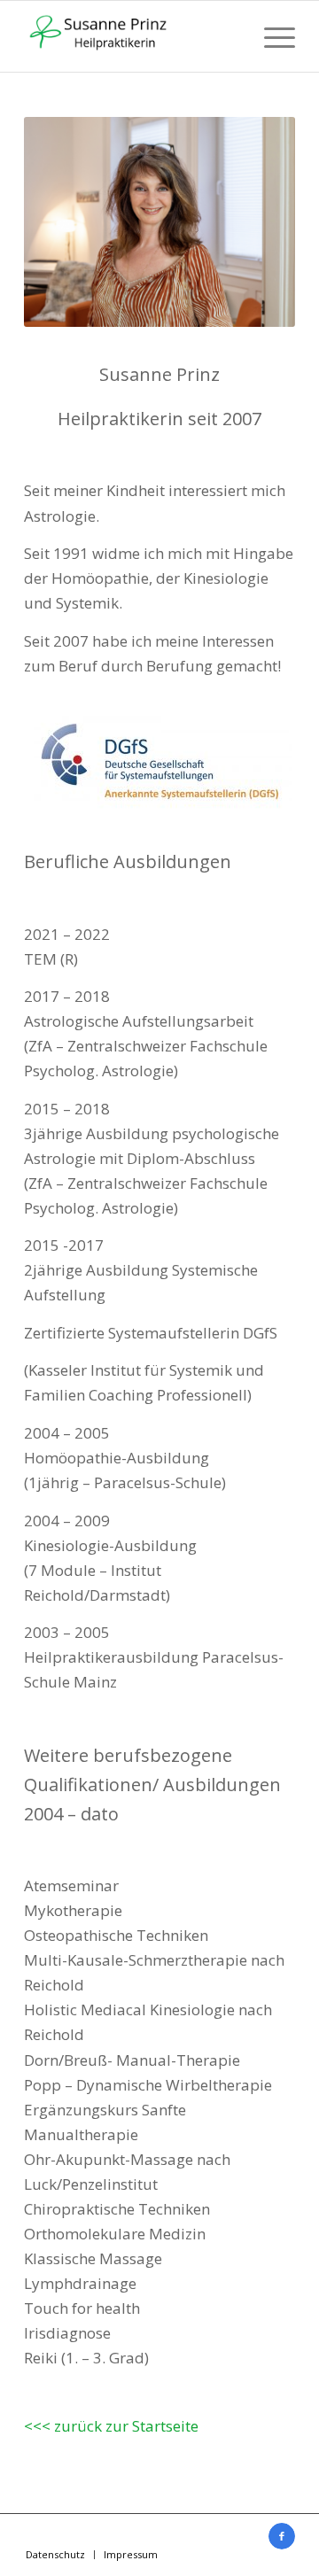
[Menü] (271, 36)
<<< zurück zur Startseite (111, 2426)
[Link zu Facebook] (282, 2536)
